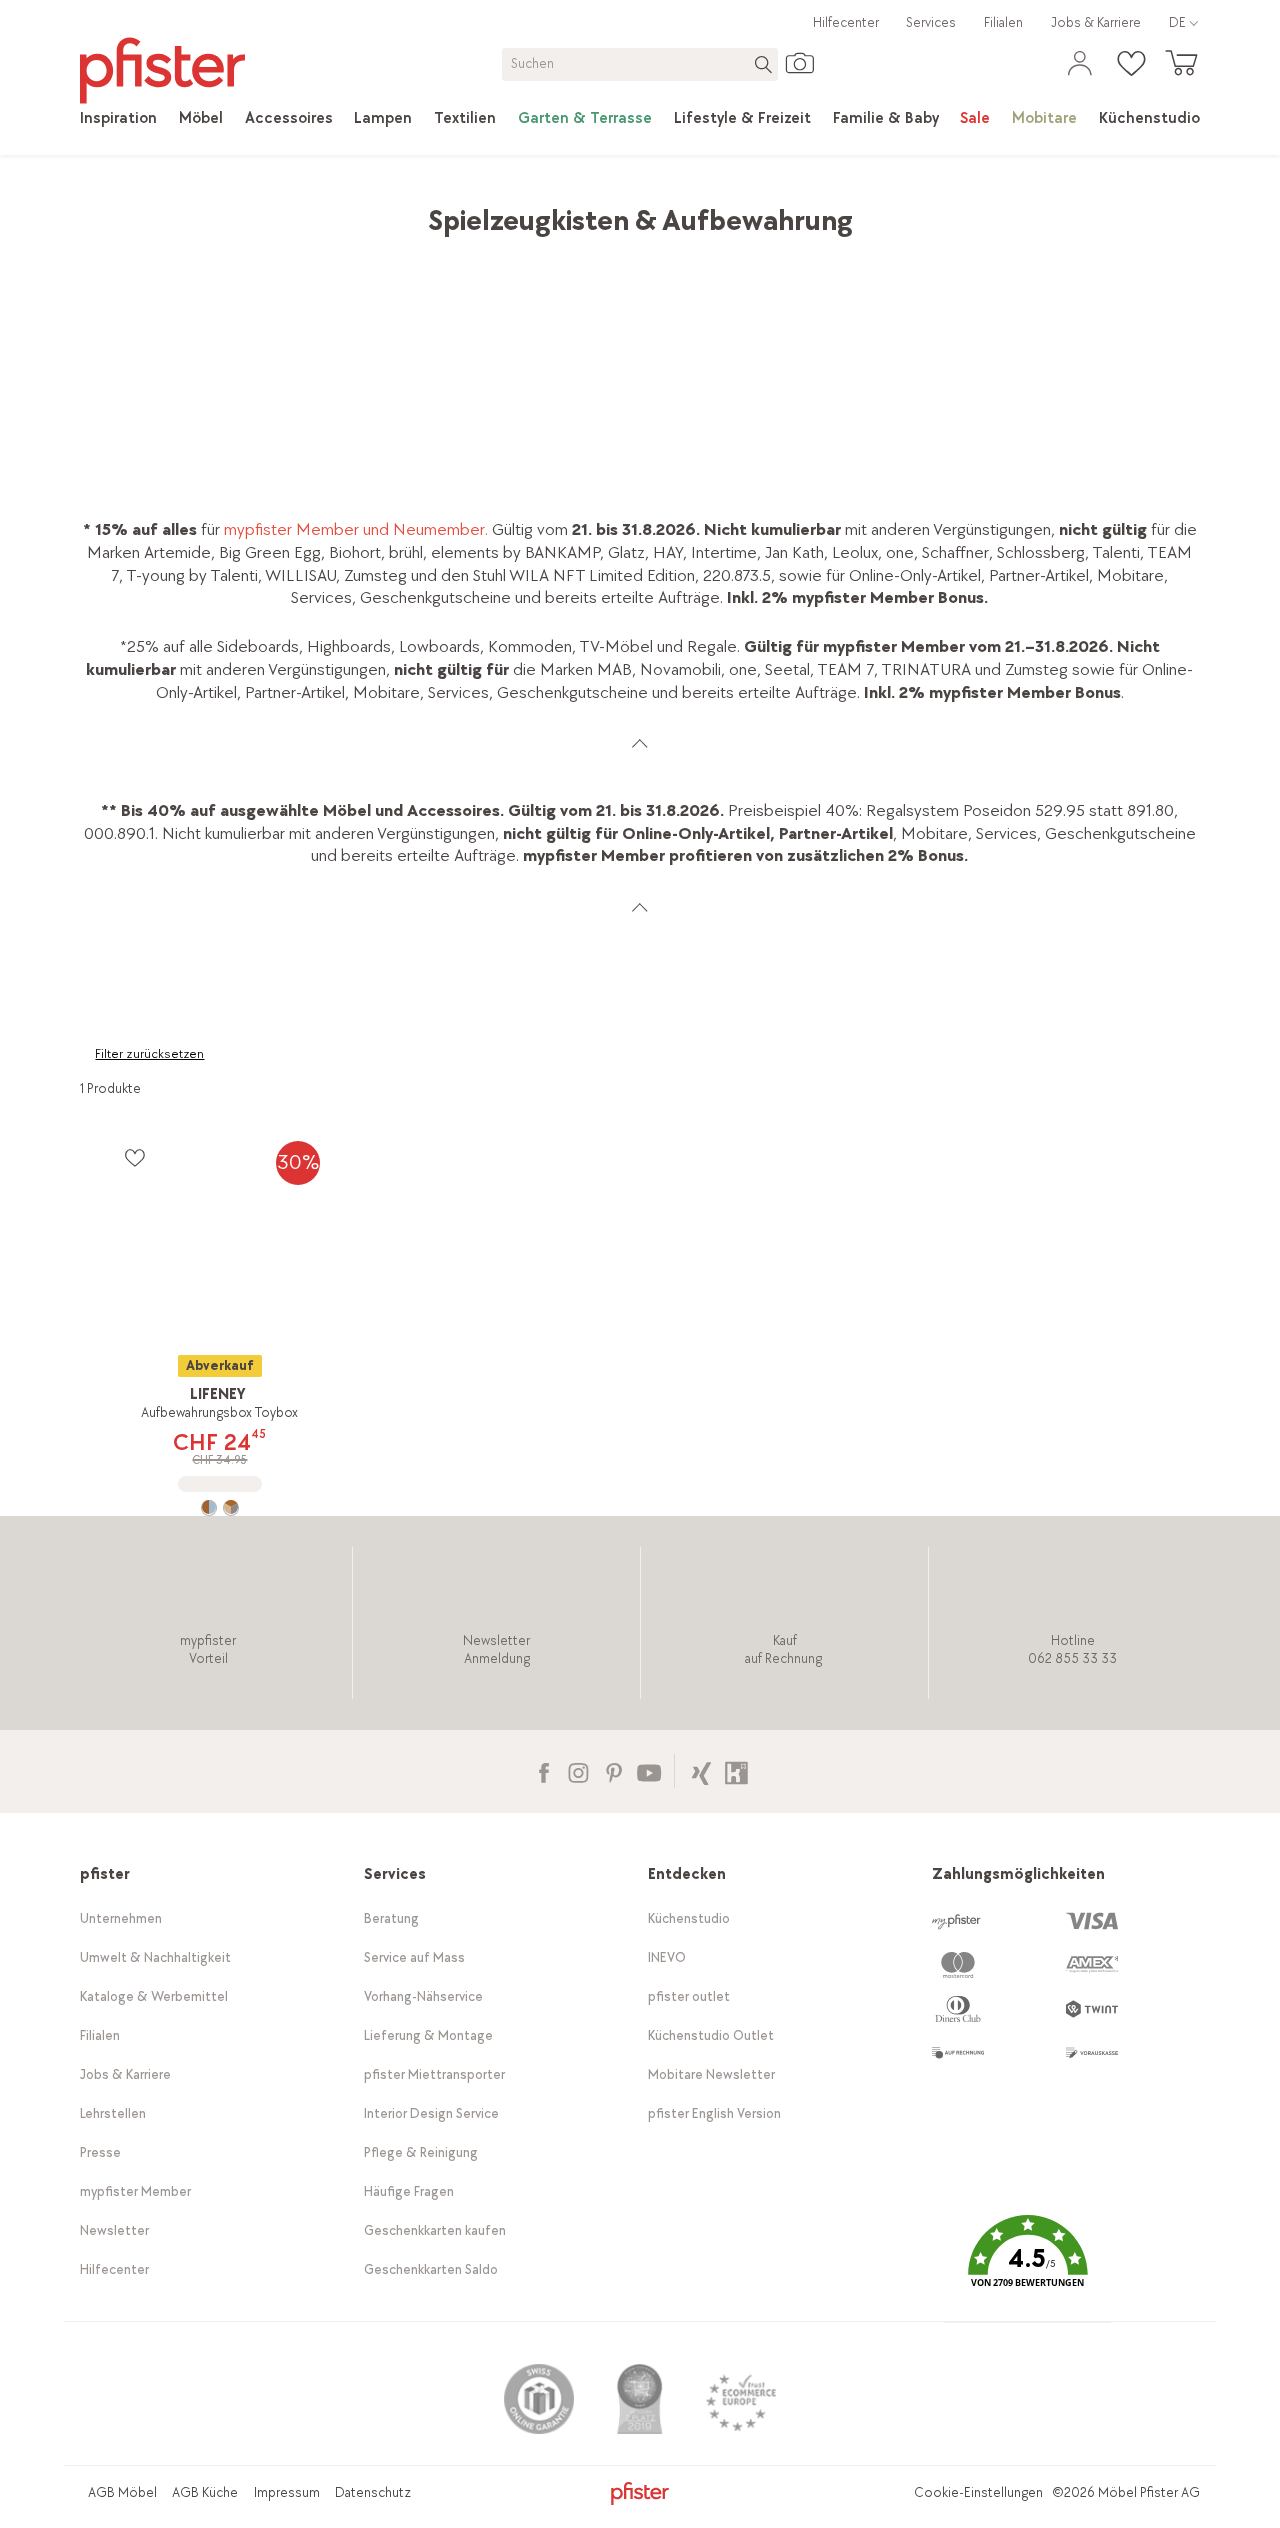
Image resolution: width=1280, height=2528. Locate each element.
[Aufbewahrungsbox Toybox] (220, 1508)
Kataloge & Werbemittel (154, 1996)
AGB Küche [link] (205, 2492)
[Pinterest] (613, 1770)
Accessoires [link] (265, 210)
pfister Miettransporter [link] (434, 2074)
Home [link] (101, 210)
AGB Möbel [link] (122, 2492)
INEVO (667, 1957)
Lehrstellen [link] (113, 2113)
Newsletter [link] (114, 2230)
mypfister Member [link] (135, 2191)
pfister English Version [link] (714, 2113)
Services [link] (931, 22)
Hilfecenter (846, 22)
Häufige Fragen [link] (409, 2191)
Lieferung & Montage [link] (428, 2035)
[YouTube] (648, 1770)
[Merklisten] (134, 1157)
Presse (100, 2152)
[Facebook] (543, 1770)
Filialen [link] (1003, 22)
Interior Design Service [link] (431, 2113)
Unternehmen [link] (121, 1918)
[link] (118, 119)
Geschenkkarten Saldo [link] (431, 2269)
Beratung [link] (391, 1918)
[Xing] (701, 1770)
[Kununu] (736, 1770)
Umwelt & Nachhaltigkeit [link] (155, 1957)
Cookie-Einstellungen (978, 2492)
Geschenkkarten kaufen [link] (435, 2230)
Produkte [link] (172, 210)
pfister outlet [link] (689, 1996)
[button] (1027, 2265)
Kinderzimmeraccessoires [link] (412, 210)
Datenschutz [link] (373, 2492)
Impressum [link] (287, 2492)
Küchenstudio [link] (689, 1918)
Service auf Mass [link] (414, 1957)
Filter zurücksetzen (149, 1054)
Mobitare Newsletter (711, 2074)
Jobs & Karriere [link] (1096, 22)
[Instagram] (578, 1770)
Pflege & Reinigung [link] (421, 2152)
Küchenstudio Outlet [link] (711, 2035)
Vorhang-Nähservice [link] (423, 1996)
